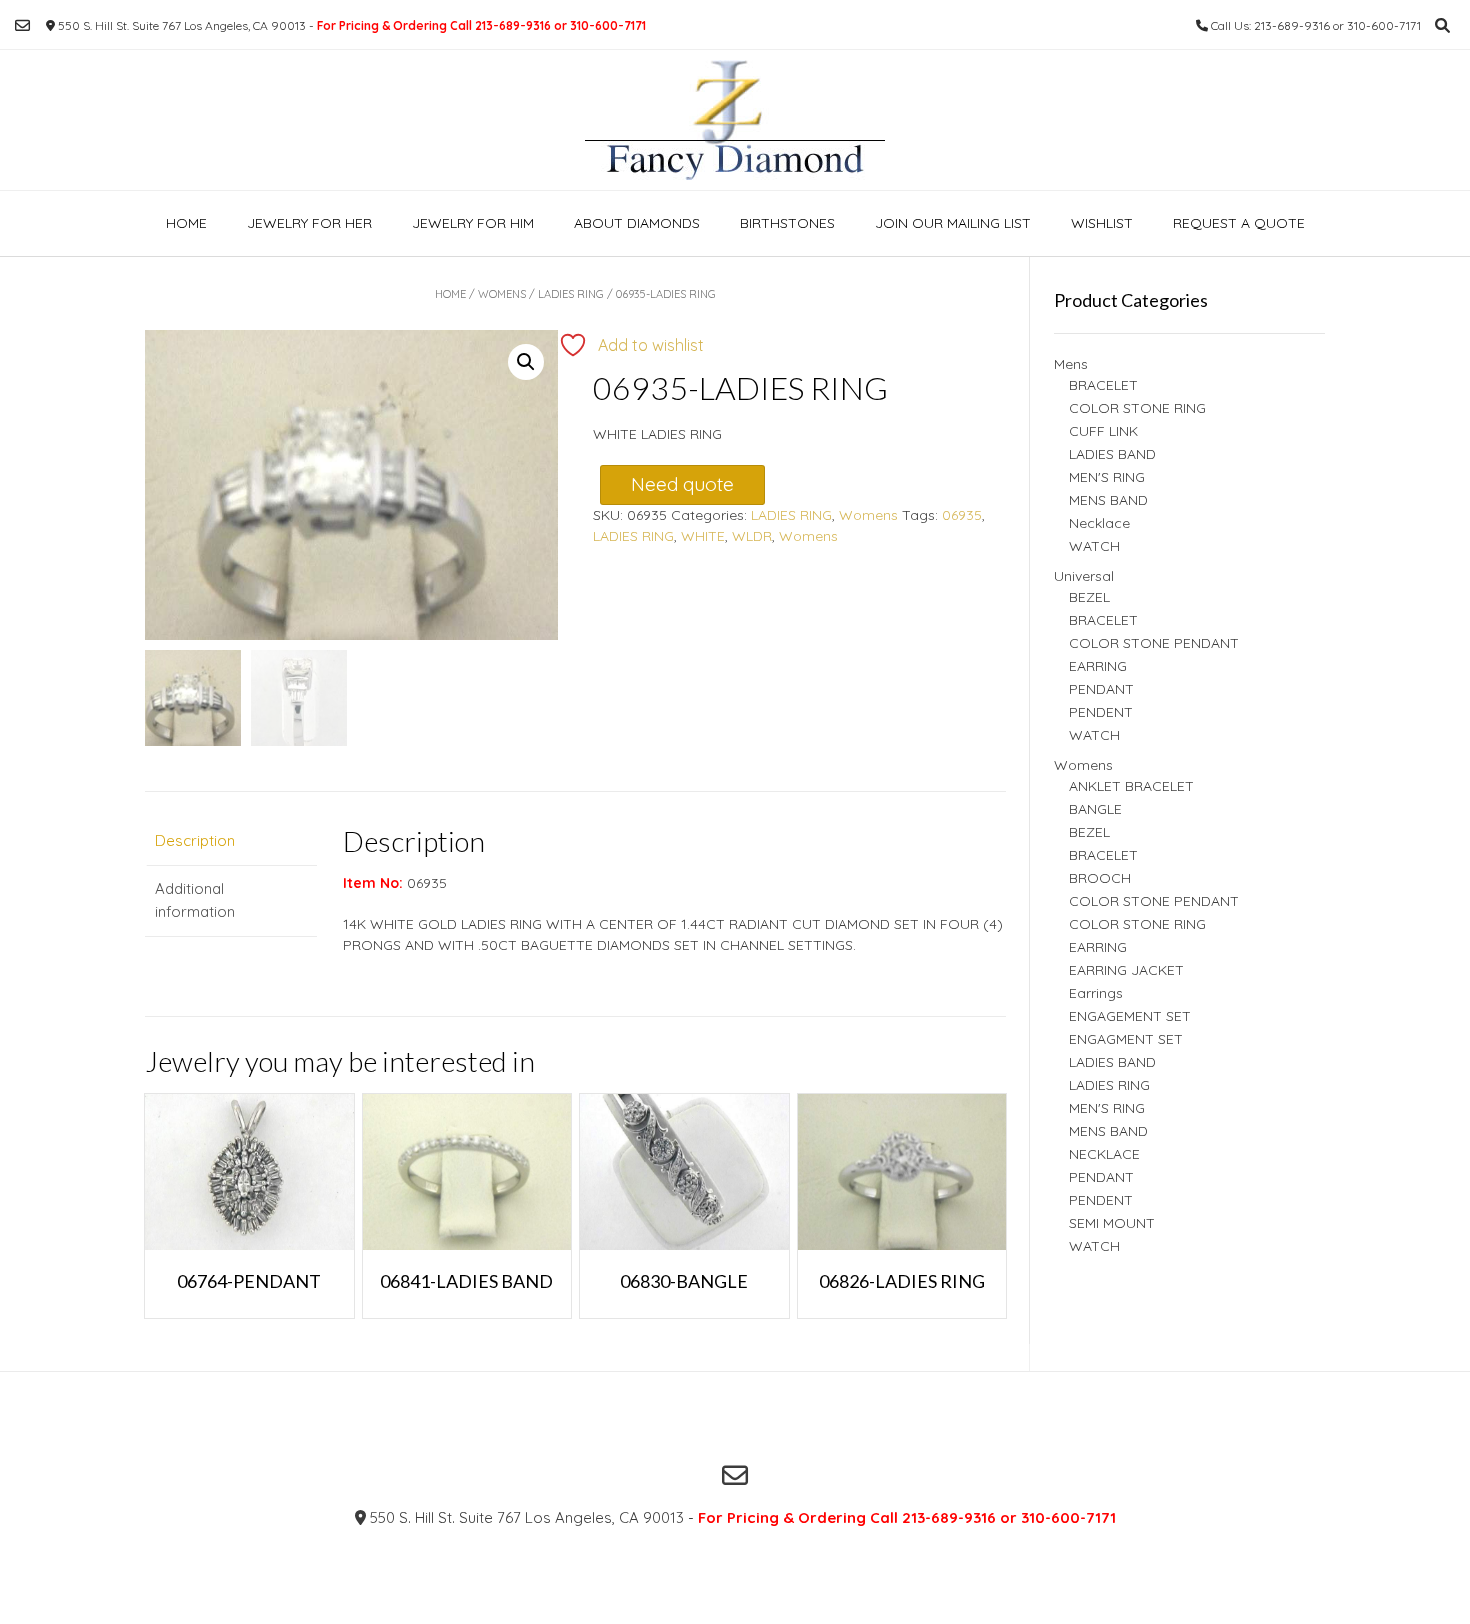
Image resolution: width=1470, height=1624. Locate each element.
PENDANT (1101, 689)
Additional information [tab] (195, 900)
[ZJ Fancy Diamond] (735, 120)
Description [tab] (195, 840)
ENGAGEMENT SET (1130, 1016)
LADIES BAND (1112, 454)
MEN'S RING (1107, 477)
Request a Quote (1239, 223)
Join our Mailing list (953, 223)
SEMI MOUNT (1112, 1223)
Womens (502, 294)
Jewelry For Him (473, 223)
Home (186, 223)
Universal (1084, 576)
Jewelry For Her (309, 223)
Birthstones (787, 223)
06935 (962, 515)
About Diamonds (637, 223)
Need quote (682, 484)
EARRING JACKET (1126, 970)
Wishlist (1102, 223)
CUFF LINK (1103, 431)
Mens (1071, 364)
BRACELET (1103, 385)
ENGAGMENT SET (1126, 1039)
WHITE (703, 536)
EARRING (1098, 666)
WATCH (1094, 546)
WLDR (752, 536)
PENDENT (1101, 712)
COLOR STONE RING (1137, 408)
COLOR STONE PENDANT (1154, 643)
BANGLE (1095, 809)
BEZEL (1089, 597)
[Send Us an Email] (22, 25)
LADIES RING (571, 294)
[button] (526, 362)
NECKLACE (1104, 1154)
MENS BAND (1108, 500)
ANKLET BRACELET (1131, 786)
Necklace (1099, 523)
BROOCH (1100, 878)
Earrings (1096, 993)
